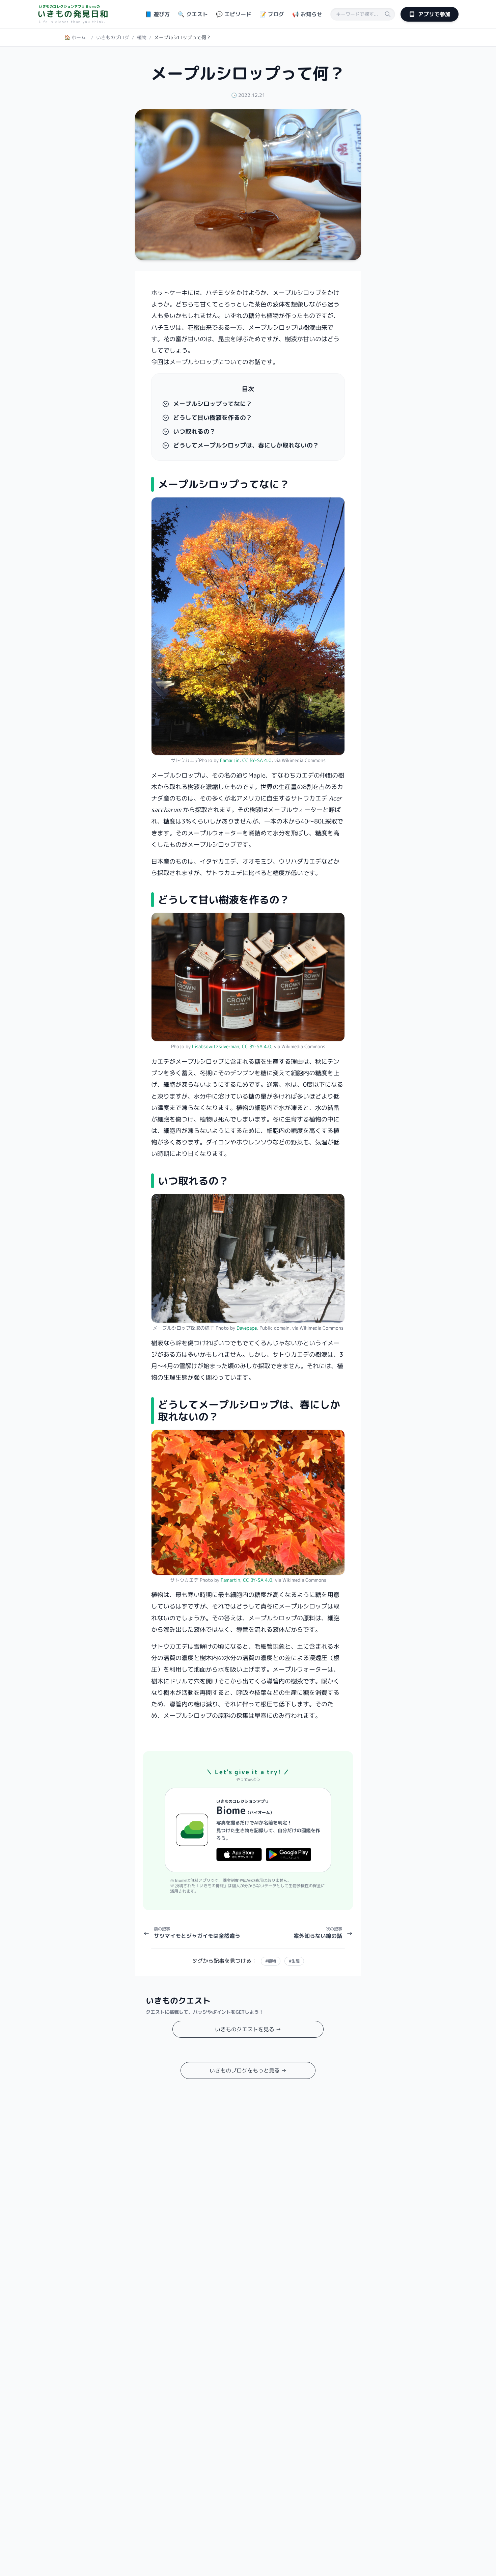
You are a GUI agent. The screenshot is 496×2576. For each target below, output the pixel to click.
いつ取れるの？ (194, 432)
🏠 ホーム (75, 37)
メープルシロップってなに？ (213, 404)
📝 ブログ (272, 14)
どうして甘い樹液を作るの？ (213, 418)
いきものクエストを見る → (248, 2029)
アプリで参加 (434, 14)
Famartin (230, 760)
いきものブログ (113, 37)
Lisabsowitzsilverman (216, 1046)
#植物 (271, 1961)
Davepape (247, 1328)
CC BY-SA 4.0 (257, 760)
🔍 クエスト (193, 14)
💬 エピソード (234, 14)
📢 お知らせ (307, 14)
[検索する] (388, 14)
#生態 (294, 1961)
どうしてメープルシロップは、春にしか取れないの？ (246, 445)
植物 (142, 37)
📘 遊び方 (157, 14)
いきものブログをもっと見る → (248, 2070)
